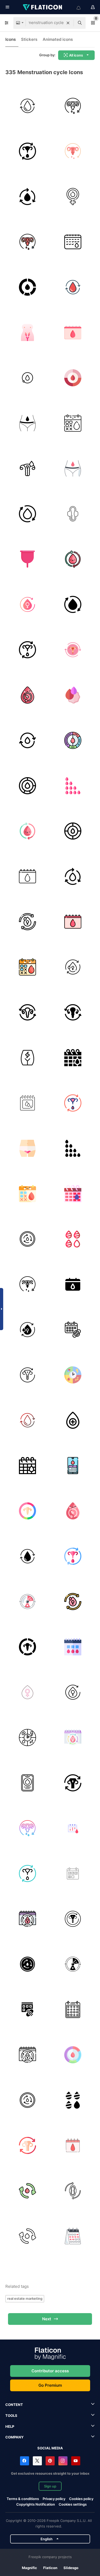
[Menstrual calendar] (73, 1058)
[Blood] (27, 468)
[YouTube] (76, 2461)
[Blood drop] (73, 1420)
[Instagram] (63, 2461)
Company (14, 2437)
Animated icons (58, 39)
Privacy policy (54, 2499)
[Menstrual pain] (27, 1058)
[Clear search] (68, 23)
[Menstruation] (73, 196)
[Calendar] (73, 242)
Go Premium (50, 2385)
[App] (27, 1783)
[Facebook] (25, 2461)
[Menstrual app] (73, 1465)
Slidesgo (71, 2568)
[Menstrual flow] (73, 1239)
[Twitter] (37, 2461)
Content (14, 2405)
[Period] (73, 1873)
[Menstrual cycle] (73, 106)
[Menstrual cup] (27, 559)
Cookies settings (73, 2504)
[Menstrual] (27, 332)
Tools (11, 2415)
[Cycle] (27, 287)
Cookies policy (81, 2499)
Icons (11, 39)
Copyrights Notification (36, 2504)
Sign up (50, 2486)
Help (10, 2426)
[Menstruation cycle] (27, 106)
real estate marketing (25, 2298)
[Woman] (27, 1239)
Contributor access (50, 2371)
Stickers (29, 39)
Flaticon (50, 2568)
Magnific (29, 2568)
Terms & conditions (23, 2499)
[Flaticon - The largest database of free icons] (43, 7)
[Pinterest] (50, 2461)
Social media (50, 2448)
